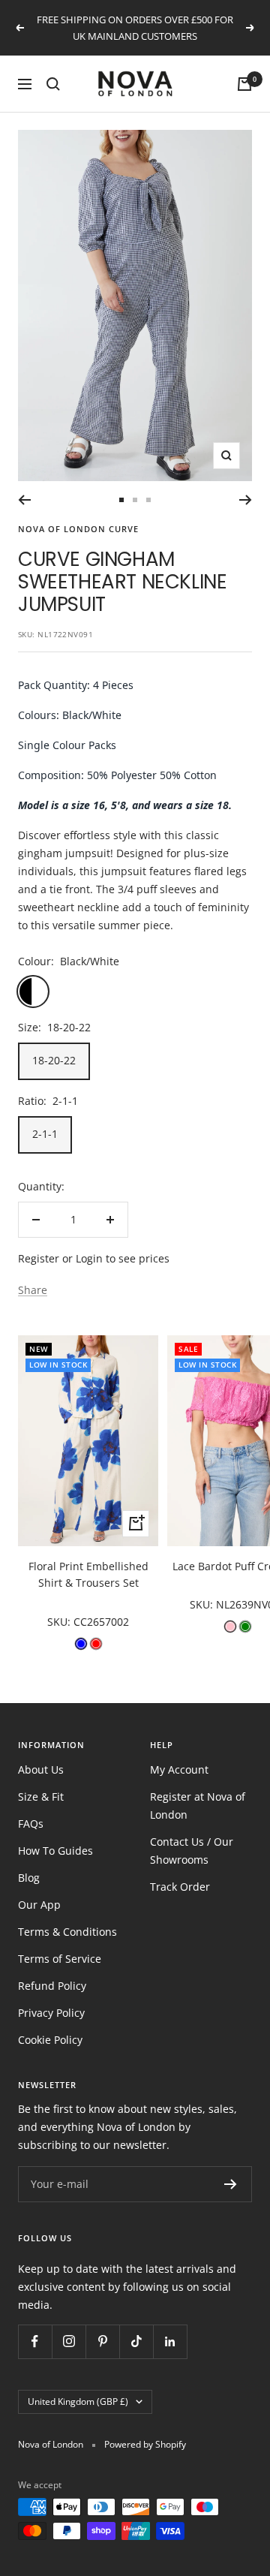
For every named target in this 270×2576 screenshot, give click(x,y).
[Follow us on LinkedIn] (170, 2341)
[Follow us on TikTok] (136, 2341)
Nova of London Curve (78, 529)
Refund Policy (52, 1986)
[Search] (53, 84)
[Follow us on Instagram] (69, 2341)
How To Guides (55, 1851)
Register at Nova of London (198, 1806)
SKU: (60, 1622)
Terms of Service (60, 1959)
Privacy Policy (51, 2013)
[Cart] (244, 84)
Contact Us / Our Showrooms (192, 1851)
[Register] (231, 2184)
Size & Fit (41, 1797)
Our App (39, 1905)
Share (33, 1290)
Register (39, 1258)
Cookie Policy (50, 2040)
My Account (179, 1769)
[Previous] (24, 500)
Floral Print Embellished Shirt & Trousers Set (88, 1574)
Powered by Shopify (145, 2444)
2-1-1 (45, 1134)
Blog (29, 1878)
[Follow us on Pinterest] (102, 2341)
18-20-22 (54, 1060)
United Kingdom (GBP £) (78, 2401)
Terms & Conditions (67, 1932)
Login (89, 1258)
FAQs (31, 1824)
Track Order (180, 1887)
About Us (41, 1769)
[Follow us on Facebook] (35, 2341)
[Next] (246, 500)
